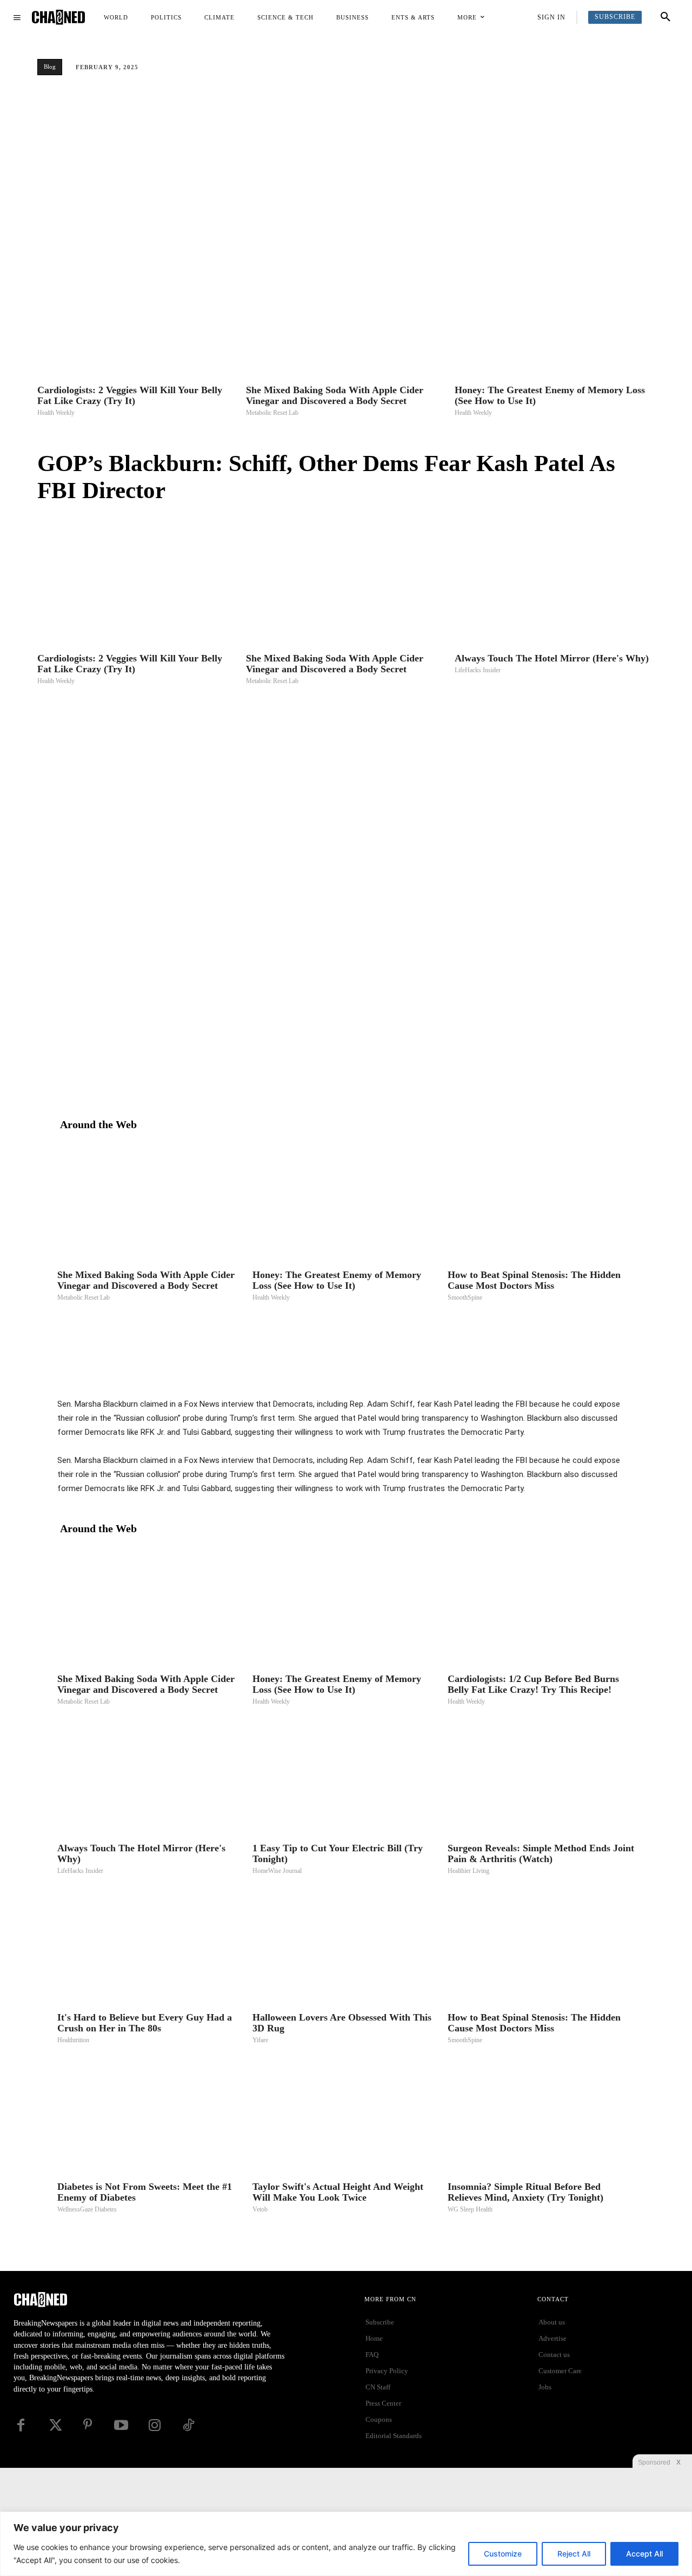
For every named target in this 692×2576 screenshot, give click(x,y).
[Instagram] (155, 2425)
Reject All (574, 2554)
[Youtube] (121, 2425)
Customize (503, 2554)
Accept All (644, 2554)
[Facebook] (341, 1370)
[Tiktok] (188, 2425)
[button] (666, 17)
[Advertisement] (346, 165)
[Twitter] (365, 1370)
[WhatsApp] (415, 1370)
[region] (346, 2544)
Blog (50, 67)
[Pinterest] (390, 1370)
